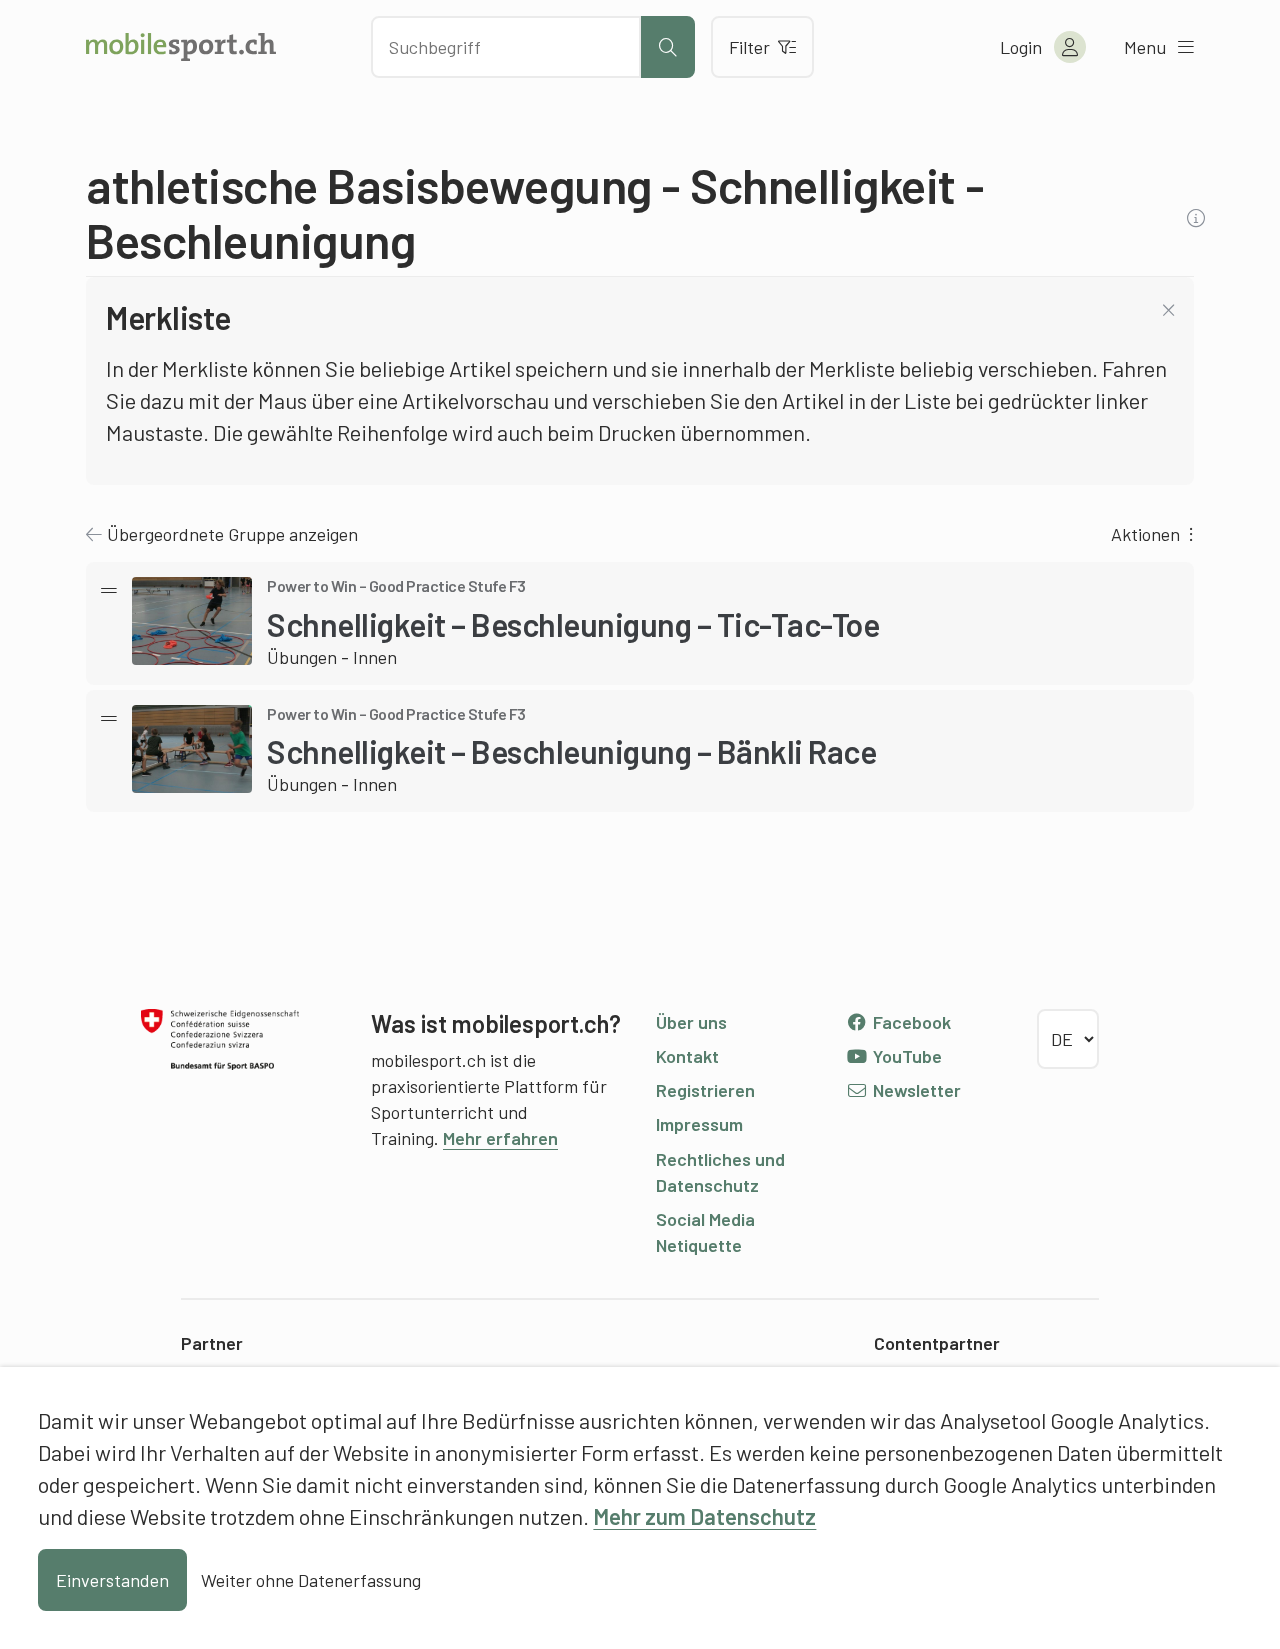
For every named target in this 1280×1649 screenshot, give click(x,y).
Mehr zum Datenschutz (704, 1516)
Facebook (910, 1022)
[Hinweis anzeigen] (1198, 218)
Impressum (699, 1124)
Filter (749, 47)
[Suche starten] (668, 47)
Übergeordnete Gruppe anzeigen (232, 534)
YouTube (905, 1056)
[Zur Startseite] (181, 47)
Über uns (691, 1022)
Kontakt (687, 1056)
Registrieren (705, 1090)
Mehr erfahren (500, 1138)
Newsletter (915, 1090)
